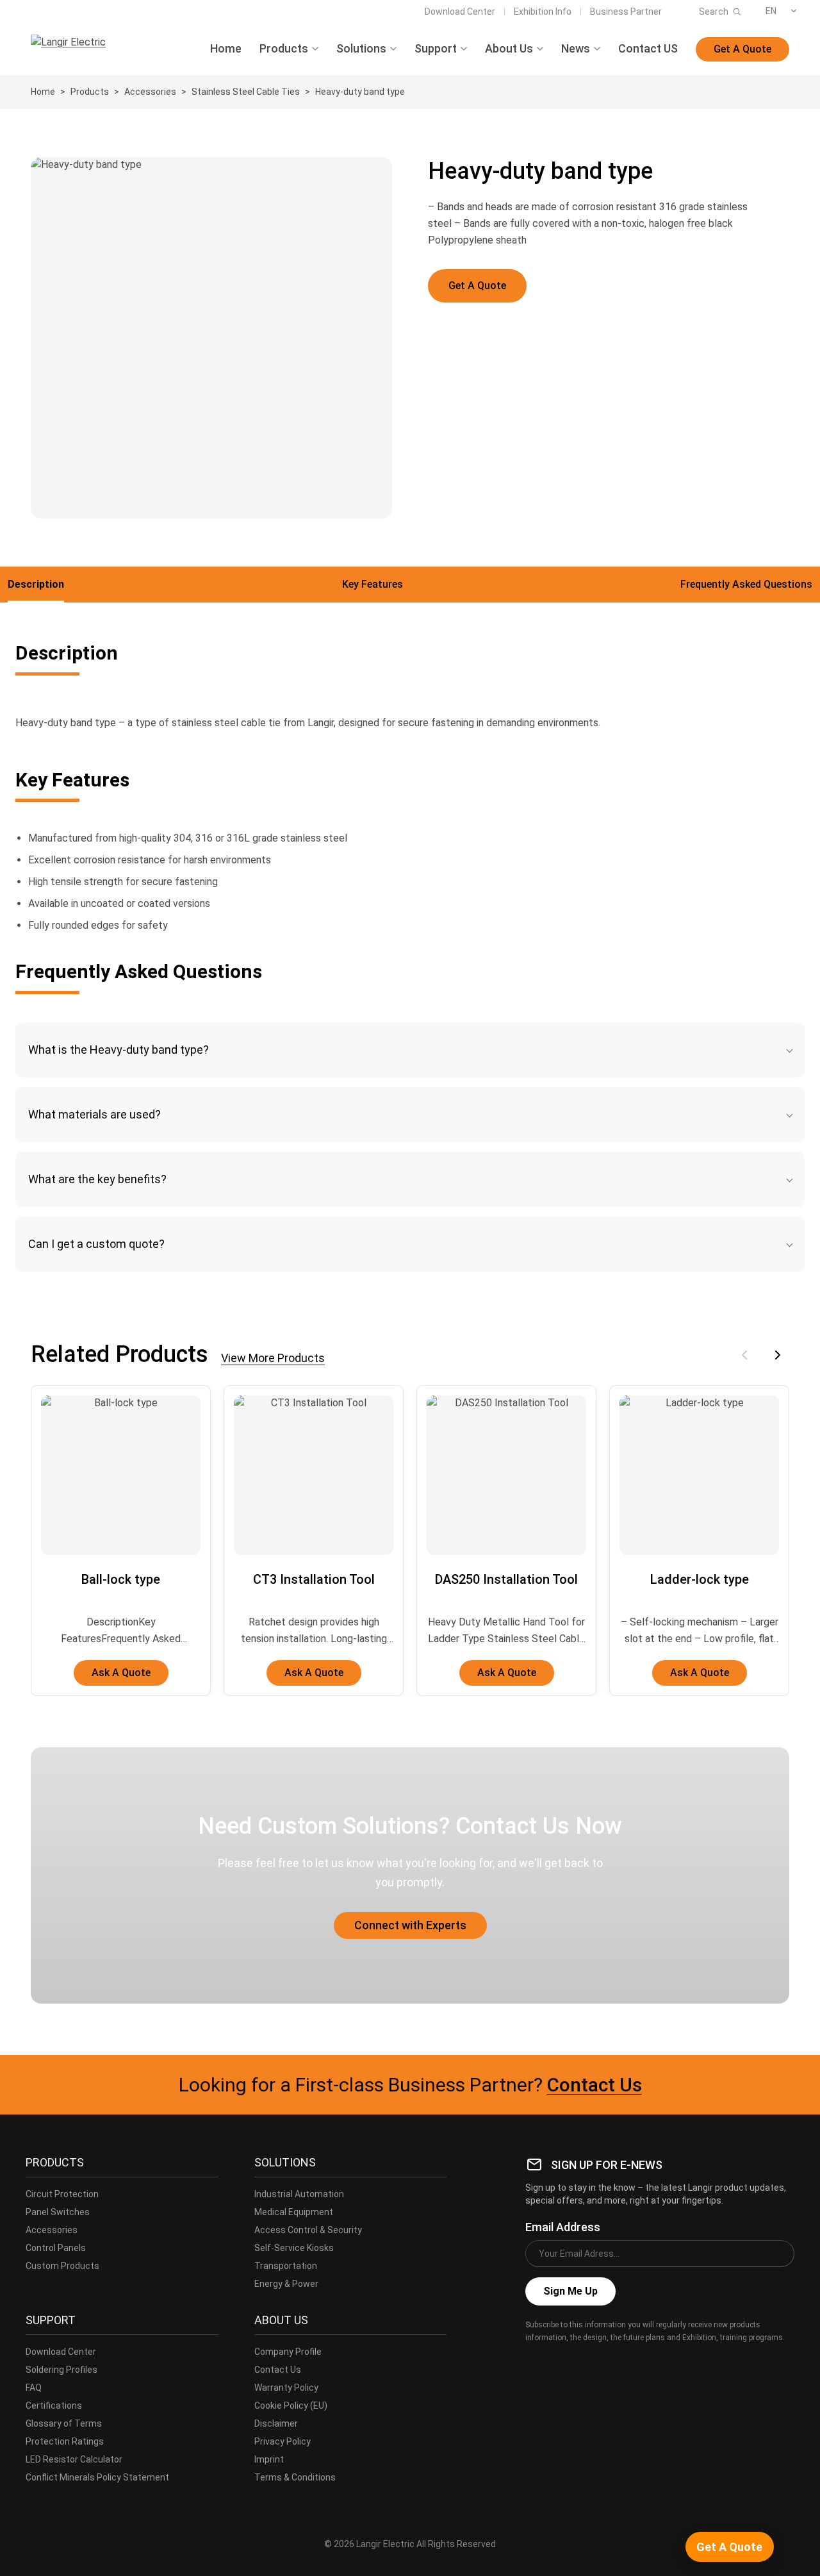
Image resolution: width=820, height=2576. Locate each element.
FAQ (34, 2388)
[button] (410, 1050)
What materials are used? (94, 1114)
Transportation (286, 2266)
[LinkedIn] (591, 2366)
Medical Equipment (294, 2212)
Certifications (54, 2406)
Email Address (563, 2227)
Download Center (460, 12)
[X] (562, 2366)
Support (436, 49)
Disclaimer (276, 2423)
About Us (509, 49)
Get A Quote (742, 49)
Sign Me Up (570, 2291)
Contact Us (594, 2085)
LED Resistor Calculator (74, 2459)
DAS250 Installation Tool (506, 1579)
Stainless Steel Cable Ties (246, 92)
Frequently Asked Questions (746, 584)
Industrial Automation (299, 2194)
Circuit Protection (62, 2194)
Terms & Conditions (295, 2477)
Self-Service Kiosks (294, 2248)
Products (284, 49)
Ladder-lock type (700, 1579)
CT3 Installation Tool (314, 1579)
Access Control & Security (308, 2230)
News (576, 49)
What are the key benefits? (97, 1179)
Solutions (361, 49)
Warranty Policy (286, 2388)
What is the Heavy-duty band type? (119, 1050)
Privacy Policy (283, 2441)
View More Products (273, 1358)
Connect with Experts (410, 1925)
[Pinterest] (619, 2366)
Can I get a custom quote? (96, 1244)
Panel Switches (58, 2212)
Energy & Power (286, 2284)
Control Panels (56, 2248)
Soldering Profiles (61, 2370)
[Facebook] (534, 2366)
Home (226, 49)
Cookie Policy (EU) (291, 2406)
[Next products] (778, 1355)
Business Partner (626, 12)
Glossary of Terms (64, 2423)
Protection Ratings (65, 2441)
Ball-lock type (121, 1579)
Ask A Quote (121, 1673)
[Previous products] (744, 1355)
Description (36, 584)
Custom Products (62, 2266)
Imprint (269, 2459)
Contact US (648, 49)
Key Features (373, 584)
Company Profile (288, 2352)
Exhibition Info (543, 12)
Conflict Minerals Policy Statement (97, 2477)
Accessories (150, 92)
